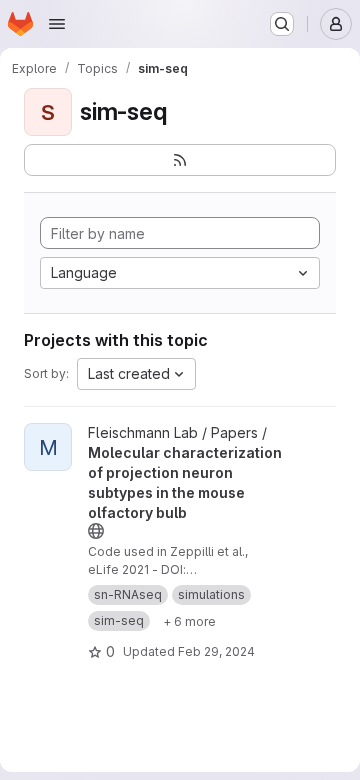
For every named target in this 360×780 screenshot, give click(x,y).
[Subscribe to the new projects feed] (180, 160)
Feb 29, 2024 (216, 651)
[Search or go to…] (282, 24)
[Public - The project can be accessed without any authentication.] (96, 531)
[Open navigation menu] (57, 24)
